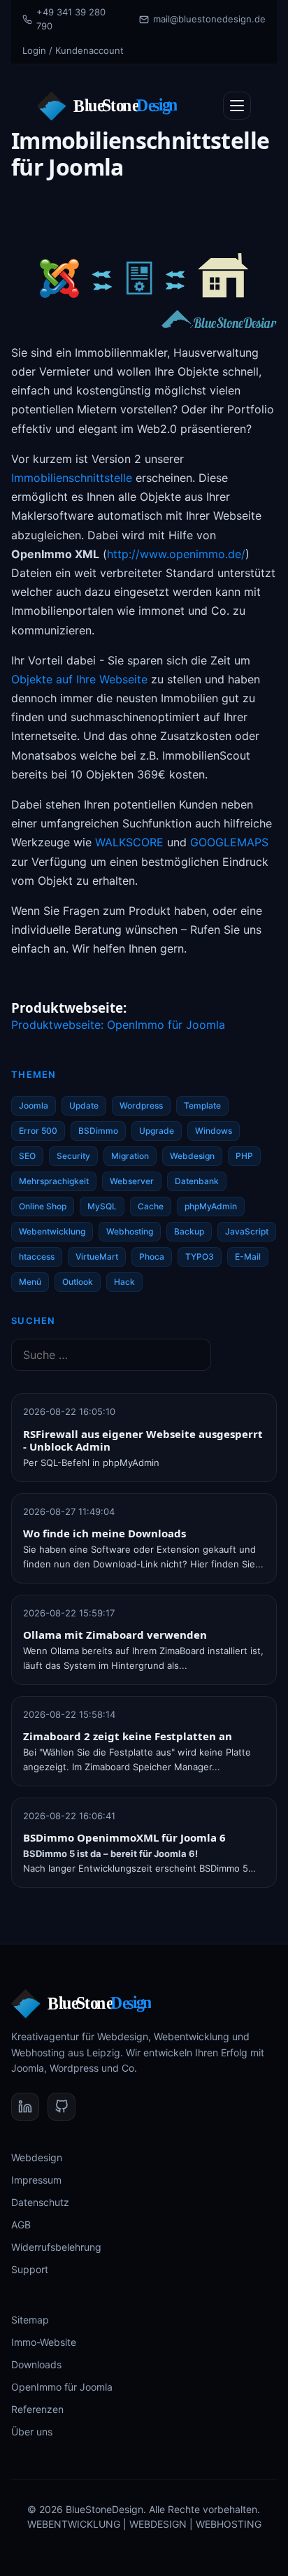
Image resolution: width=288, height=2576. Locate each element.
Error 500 (38, 1131)
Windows (214, 1131)
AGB (21, 2225)
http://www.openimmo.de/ (176, 554)
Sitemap (30, 2320)
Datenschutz (40, 2202)
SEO (27, 1156)
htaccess (37, 1257)
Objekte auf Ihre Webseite (79, 679)
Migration (130, 1156)
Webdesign (192, 1156)
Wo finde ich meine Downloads (105, 1533)
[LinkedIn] (25, 2107)
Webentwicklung (52, 1231)
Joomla (34, 1105)
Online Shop (43, 1206)
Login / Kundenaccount (73, 50)
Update (84, 1105)
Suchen (34, 1321)
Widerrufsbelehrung (56, 2247)
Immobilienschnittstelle (72, 478)
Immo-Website (44, 2342)
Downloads (36, 2364)
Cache (151, 1206)
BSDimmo (98, 1131)
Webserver (132, 1181)
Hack (124, 1282)
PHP (244, 1156)
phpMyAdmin (211, 1206)
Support (30, 2269)
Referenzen (37, 2409)
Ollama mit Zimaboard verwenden (115, 1635)
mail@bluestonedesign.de (209, 19)
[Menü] (237, 106)
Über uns (32, 2432)
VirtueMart (97, 1257)
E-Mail (248, 1257)
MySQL (102, 1206)
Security (73, 1156)
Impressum (36, 2180)
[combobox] (111, 1355)
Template (202, 1105)
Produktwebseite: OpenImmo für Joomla (118, 1025)
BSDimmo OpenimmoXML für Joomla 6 (124, 1837)
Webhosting (130, 1231)
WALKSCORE (129, 842)
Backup (189, 1231)
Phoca (152, 1257)
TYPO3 (200, 1257)
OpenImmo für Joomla (62, 2387)
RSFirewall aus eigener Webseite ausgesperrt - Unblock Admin (143, 1440)
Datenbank (197, 1181)
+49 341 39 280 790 (71, 19)
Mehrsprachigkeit (54, 1181)
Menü (30, 1282)
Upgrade (157, 1131)
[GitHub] (62, 2107)
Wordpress (141, 1105)
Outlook (78, 1282)
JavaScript (247, 1231)
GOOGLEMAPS (229, 842)
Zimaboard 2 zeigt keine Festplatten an (128, 1736)
